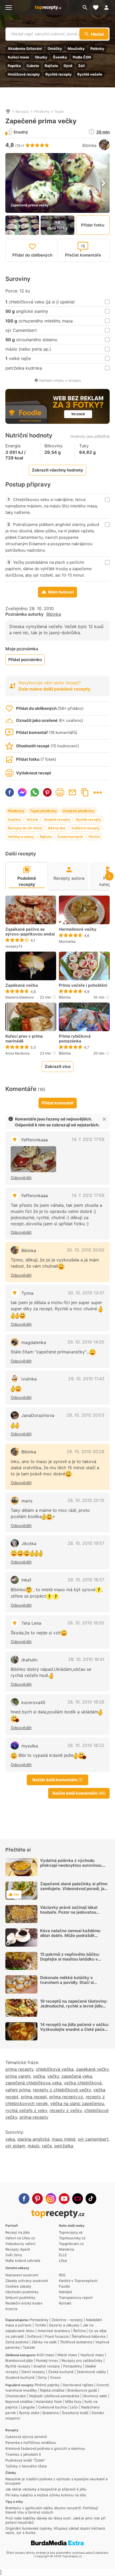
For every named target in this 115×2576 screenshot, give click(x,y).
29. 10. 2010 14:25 (86, 1342)
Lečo (74, 2407)
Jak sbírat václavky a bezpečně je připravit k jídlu (46, 2489)
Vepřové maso (92, 2355)
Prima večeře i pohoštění (83, 985)
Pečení (94, 837)
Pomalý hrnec (47, 2360)
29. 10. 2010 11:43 (86, 1379)
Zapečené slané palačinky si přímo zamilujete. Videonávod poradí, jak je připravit (74, 1889)
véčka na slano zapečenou (77, 2103)
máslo (34, 2146)
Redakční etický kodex (24, 2303)
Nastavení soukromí (22, 2275)
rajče (47, 2146)
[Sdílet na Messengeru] (22, 792)
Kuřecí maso (18, 57)
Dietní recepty (33, 2372)
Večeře (32, 819)
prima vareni (18, 2076)
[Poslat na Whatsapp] (35, 792)
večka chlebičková (83, 2083)
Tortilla (40, 2325)
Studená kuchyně (20, 2377)
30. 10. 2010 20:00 (85, 1250)
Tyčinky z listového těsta (26, 2466)
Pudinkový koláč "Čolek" (25, 2460)
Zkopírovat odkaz (85, 792)
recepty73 (14, 946)
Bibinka (89, 145)
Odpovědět (21, 1178)
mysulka (30, 1746)
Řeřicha (79, 2331)
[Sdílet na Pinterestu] (47, 792)
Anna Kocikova (17, 1053)
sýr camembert (93, 2139)
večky (53, 2076)
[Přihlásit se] (108, 8)
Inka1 (26, 1580)
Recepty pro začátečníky (82, 2360)
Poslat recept (72, 792)
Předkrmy (42, 112)
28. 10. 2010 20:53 (85, 1415)
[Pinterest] (37, 2199)
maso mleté (64, 2139)
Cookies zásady (18, 2286)
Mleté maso (67, 2355)
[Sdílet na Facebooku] (10, 792)
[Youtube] (64, 2199)
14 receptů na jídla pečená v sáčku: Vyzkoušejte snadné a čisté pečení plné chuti (74, 2029)
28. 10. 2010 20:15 (86, 1500)
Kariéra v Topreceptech (78, 2281)
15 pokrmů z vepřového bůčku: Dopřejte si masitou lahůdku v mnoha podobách (70, 1959)
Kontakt (65, 2303)
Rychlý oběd (29, 2413)
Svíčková (34, 2336)
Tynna (27, 1293)
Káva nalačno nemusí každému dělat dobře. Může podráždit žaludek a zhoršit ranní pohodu (70, 1935)
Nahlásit (66, 2292)
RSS (62, 2275)
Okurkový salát (95, 2396)
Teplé (59, 112)
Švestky (60, 57)
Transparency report (76, 2297)
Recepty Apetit (18, 2249)
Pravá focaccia (57, 2336)
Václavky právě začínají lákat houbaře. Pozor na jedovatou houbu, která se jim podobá (69, 1912)
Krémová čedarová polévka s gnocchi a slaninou (45, 2448)
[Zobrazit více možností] (98, 793)
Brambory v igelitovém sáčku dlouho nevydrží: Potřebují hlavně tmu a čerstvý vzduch (52, 2510)
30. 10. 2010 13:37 (86, 1293)
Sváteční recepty (86, 828)
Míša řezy (73, 2401)
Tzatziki (29, 2347)
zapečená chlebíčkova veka (33, 2083)
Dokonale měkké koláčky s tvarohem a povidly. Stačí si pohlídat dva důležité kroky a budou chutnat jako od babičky (75, 1985)
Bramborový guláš (82, 2390)
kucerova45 (33, 1702)
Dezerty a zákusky (64, 2325)
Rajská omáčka (52, 2390)
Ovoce (55, 2377)
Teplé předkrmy (43, 811)
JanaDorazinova (38, 1415)
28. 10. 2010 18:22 (86, 1745)
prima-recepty (34, 2117)
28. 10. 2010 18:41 (86, 1659)
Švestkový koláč (75, 2413)
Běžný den (57, 828)
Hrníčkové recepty (24, 74)
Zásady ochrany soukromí (27, 2281)
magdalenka (34, 1342)
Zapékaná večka (22, 985)
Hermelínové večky (78, 929)
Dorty (42, 2377)
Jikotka (29, 1543)
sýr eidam (15, 2146)
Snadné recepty (57, 819)
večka (39, 2076)
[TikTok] (91, 2199)
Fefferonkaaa (35, 1140)
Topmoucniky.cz (72, 2238)
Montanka (67, 941)
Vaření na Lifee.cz (20, 2238)
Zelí (81, 66)
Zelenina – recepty (67, 2320)
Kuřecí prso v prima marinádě (24, 1039)
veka (10, 2139)
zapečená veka (77, 2076)
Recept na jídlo (18, 2232)
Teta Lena (31, 1623)
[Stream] (78, 2199)
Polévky (97, 49)
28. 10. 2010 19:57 (86, 1543)
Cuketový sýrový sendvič (26, 2437)
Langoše (28, 2407)
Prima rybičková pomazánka (75, 1039)
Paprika (14, 66)
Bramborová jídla (19, 2360)
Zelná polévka (17, 2342)
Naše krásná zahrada (23, 2261)
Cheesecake (16, 2396)
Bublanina (51, 2413)
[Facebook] (24, 2199)
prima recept (34, 2097)
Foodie (64, 2286)
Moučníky (76, 49)
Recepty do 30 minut (25, 828)
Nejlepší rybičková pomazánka (54, 2396)
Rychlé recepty (59, 74)
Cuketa (33, 66)
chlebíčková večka (55, 2069)
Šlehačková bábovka (89, 2336)
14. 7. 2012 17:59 (88, 1139)
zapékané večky (92, 2069)
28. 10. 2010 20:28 (85, 1452)
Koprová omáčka (19, 2401)
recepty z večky (66, 2110)
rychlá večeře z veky (26, 2110)
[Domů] (8, 112)
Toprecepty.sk (71, 2232)
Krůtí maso (45, 2355)
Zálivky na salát (44, 2342)
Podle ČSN (82, 57)
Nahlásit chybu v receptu (60, 380)
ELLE (63, 2255)
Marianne (67, 2249)
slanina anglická (33, 2139)
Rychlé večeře (90, 74)
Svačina (14, 819)
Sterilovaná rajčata (78, 2385)
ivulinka (29, 1379)
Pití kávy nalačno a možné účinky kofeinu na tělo (46, 2495)
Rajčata (51, 66)
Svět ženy (14, 2255)
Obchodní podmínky (22, 2292)
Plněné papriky (47, 2385)
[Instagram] (51, 2199)
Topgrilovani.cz (71, 2244)
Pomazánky (39, 2320)
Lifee (63, 2261)
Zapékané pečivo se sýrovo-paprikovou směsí (30, 932)
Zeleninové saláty (91, 2372)
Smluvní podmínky (20, 2297)
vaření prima (18, 2090)
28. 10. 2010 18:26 (86, 1702)
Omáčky (55, 49)
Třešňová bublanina (76, 2342)
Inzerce (11, 2309)
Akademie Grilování (25, 49)
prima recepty (19, 2069)
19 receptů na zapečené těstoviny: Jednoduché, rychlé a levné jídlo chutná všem (74, 2006)
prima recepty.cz (66, 2097)
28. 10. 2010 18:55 (86, 1623)
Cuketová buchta (52, 2407)
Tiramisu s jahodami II (23, 2454)
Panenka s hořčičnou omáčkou (31, 2443)
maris (27, 1501)
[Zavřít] (104, 1119)
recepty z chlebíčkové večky (62, 2090)
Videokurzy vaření (20, 2244)
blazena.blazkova (20, 997)
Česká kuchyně (70, 837)
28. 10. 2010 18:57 (86, 1580)
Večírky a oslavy (21, 837)
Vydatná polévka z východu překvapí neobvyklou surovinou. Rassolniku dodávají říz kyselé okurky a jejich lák (71, 1868)
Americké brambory (54, 2331)
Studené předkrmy (78, 811)
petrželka (64, 2146)
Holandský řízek (49, 2401)
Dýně (68, 66)
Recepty (22, 112)
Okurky (41, 57)
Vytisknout (60, 792)
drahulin (29, 1660)
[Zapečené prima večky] (33, 1159)
